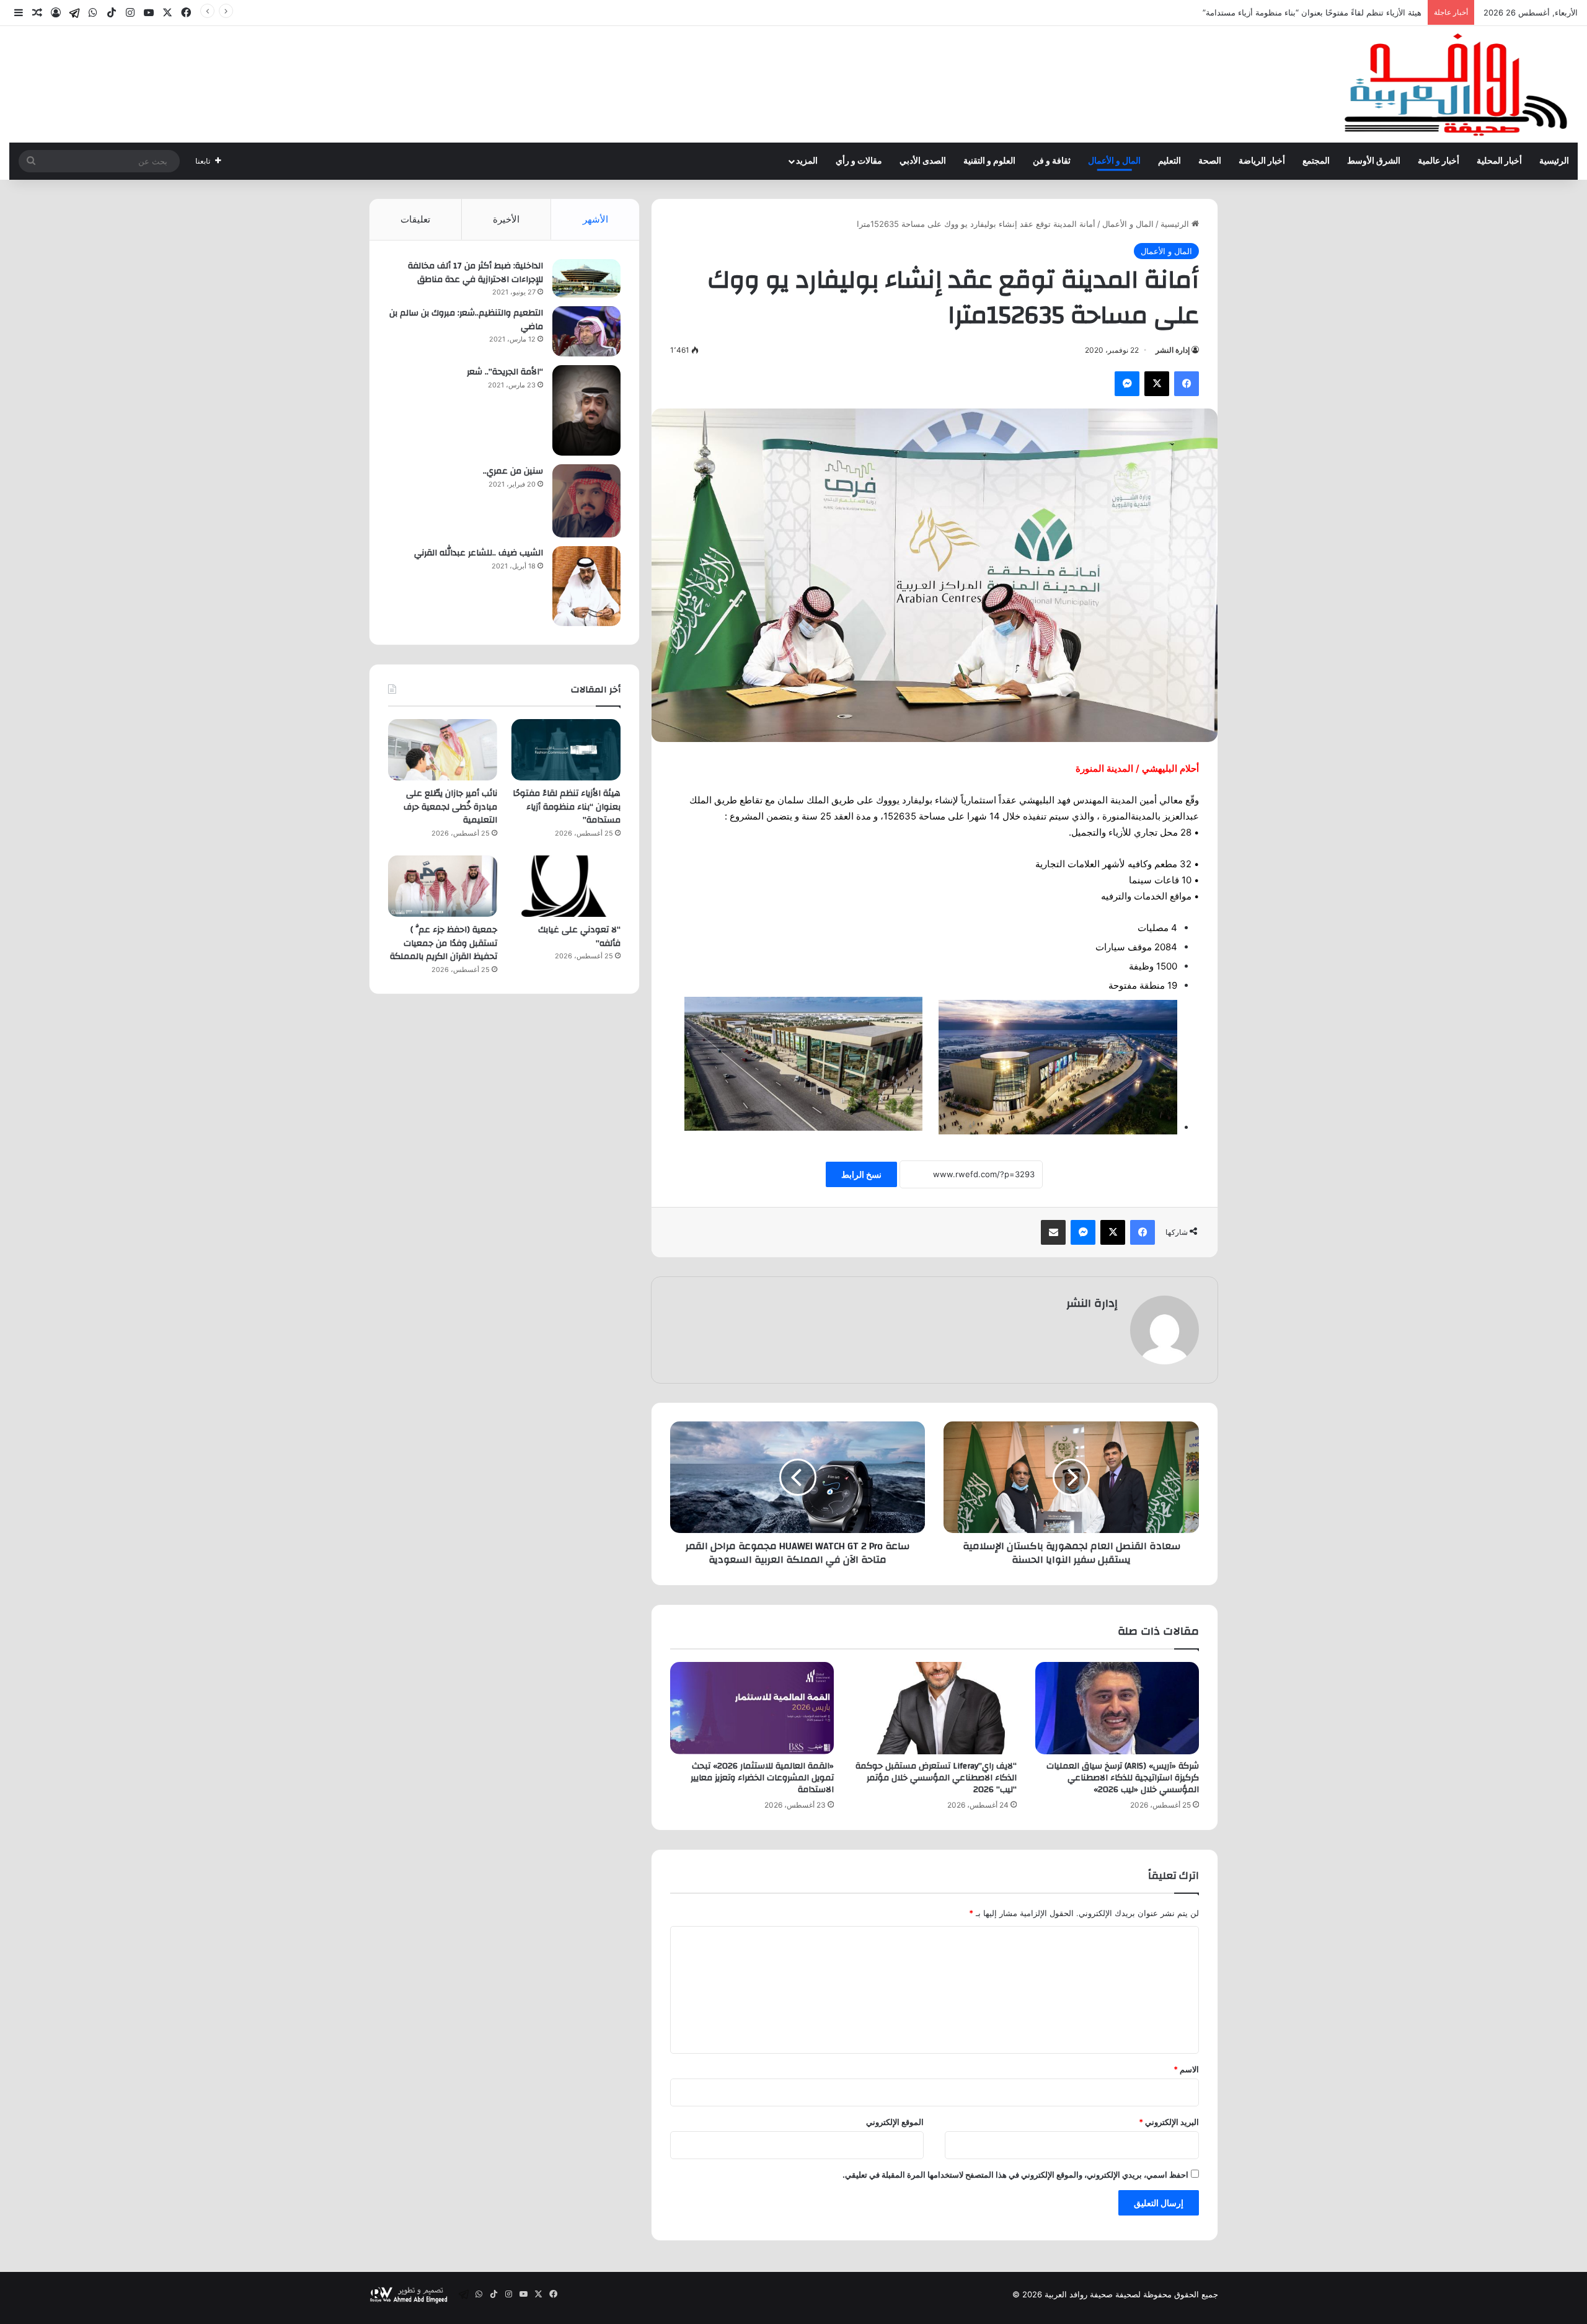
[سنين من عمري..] (586, 501)
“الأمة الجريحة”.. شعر (505, 372)
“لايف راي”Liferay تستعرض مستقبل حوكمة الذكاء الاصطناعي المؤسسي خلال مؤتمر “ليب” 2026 (936, 1778)
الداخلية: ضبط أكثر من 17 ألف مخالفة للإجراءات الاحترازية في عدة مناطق (475, 273)
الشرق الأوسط (1374, 161)
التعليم (1169, 161)
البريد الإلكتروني (1169, 2122)
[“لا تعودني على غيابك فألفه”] (566, 886)
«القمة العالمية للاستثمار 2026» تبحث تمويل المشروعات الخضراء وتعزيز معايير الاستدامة (762, 1778)
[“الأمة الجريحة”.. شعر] (586, 410)
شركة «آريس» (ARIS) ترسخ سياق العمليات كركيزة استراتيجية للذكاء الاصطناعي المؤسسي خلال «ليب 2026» (1123, 1778)
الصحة (1210, 161)
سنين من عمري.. (513, 471)
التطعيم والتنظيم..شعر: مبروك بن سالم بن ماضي (466, 320)
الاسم (1186, 2069)
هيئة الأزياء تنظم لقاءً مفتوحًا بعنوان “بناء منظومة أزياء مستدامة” (567, 807)
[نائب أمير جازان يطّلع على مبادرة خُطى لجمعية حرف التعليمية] (443, 750)
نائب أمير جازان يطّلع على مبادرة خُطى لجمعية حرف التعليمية (1317, 12)
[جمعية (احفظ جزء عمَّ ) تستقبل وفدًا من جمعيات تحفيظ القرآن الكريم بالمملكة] (443, 886)
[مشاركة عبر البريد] (1053, 1232)
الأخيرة (506, 219)
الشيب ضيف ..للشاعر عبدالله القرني (479, 553)
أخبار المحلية (1499, 161)
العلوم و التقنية (989, 161)
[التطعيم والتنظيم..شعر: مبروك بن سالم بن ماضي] (586, 331)
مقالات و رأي (859, 161)
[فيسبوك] (1187, 384)
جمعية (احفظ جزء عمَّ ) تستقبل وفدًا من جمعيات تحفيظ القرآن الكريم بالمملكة (444, 943)
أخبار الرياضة (1262, 161)
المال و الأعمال (1114, 161)
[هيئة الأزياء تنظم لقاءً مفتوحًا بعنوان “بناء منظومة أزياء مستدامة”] (566, 750)
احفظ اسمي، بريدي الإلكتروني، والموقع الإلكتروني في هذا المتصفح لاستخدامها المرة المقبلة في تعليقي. (1015, 2175)
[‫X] (1157, 384)
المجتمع (1316, 161)
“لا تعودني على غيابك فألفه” (579, 937)
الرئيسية (1554, 161)
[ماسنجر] (1127, 384)
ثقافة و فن (1052, 161)
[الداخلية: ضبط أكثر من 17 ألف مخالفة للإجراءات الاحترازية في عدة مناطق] (586, 278)
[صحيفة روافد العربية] (1457, 84)
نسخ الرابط (861, 1174)
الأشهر (595, 219)
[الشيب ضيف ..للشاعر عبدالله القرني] (586, 586)
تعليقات (415, 219)
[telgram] (74, 13)
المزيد (807, 161)
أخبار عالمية (1439, 161)
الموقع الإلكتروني (895, 2122)
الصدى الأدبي (923, 161)
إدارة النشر (1173, 350)
